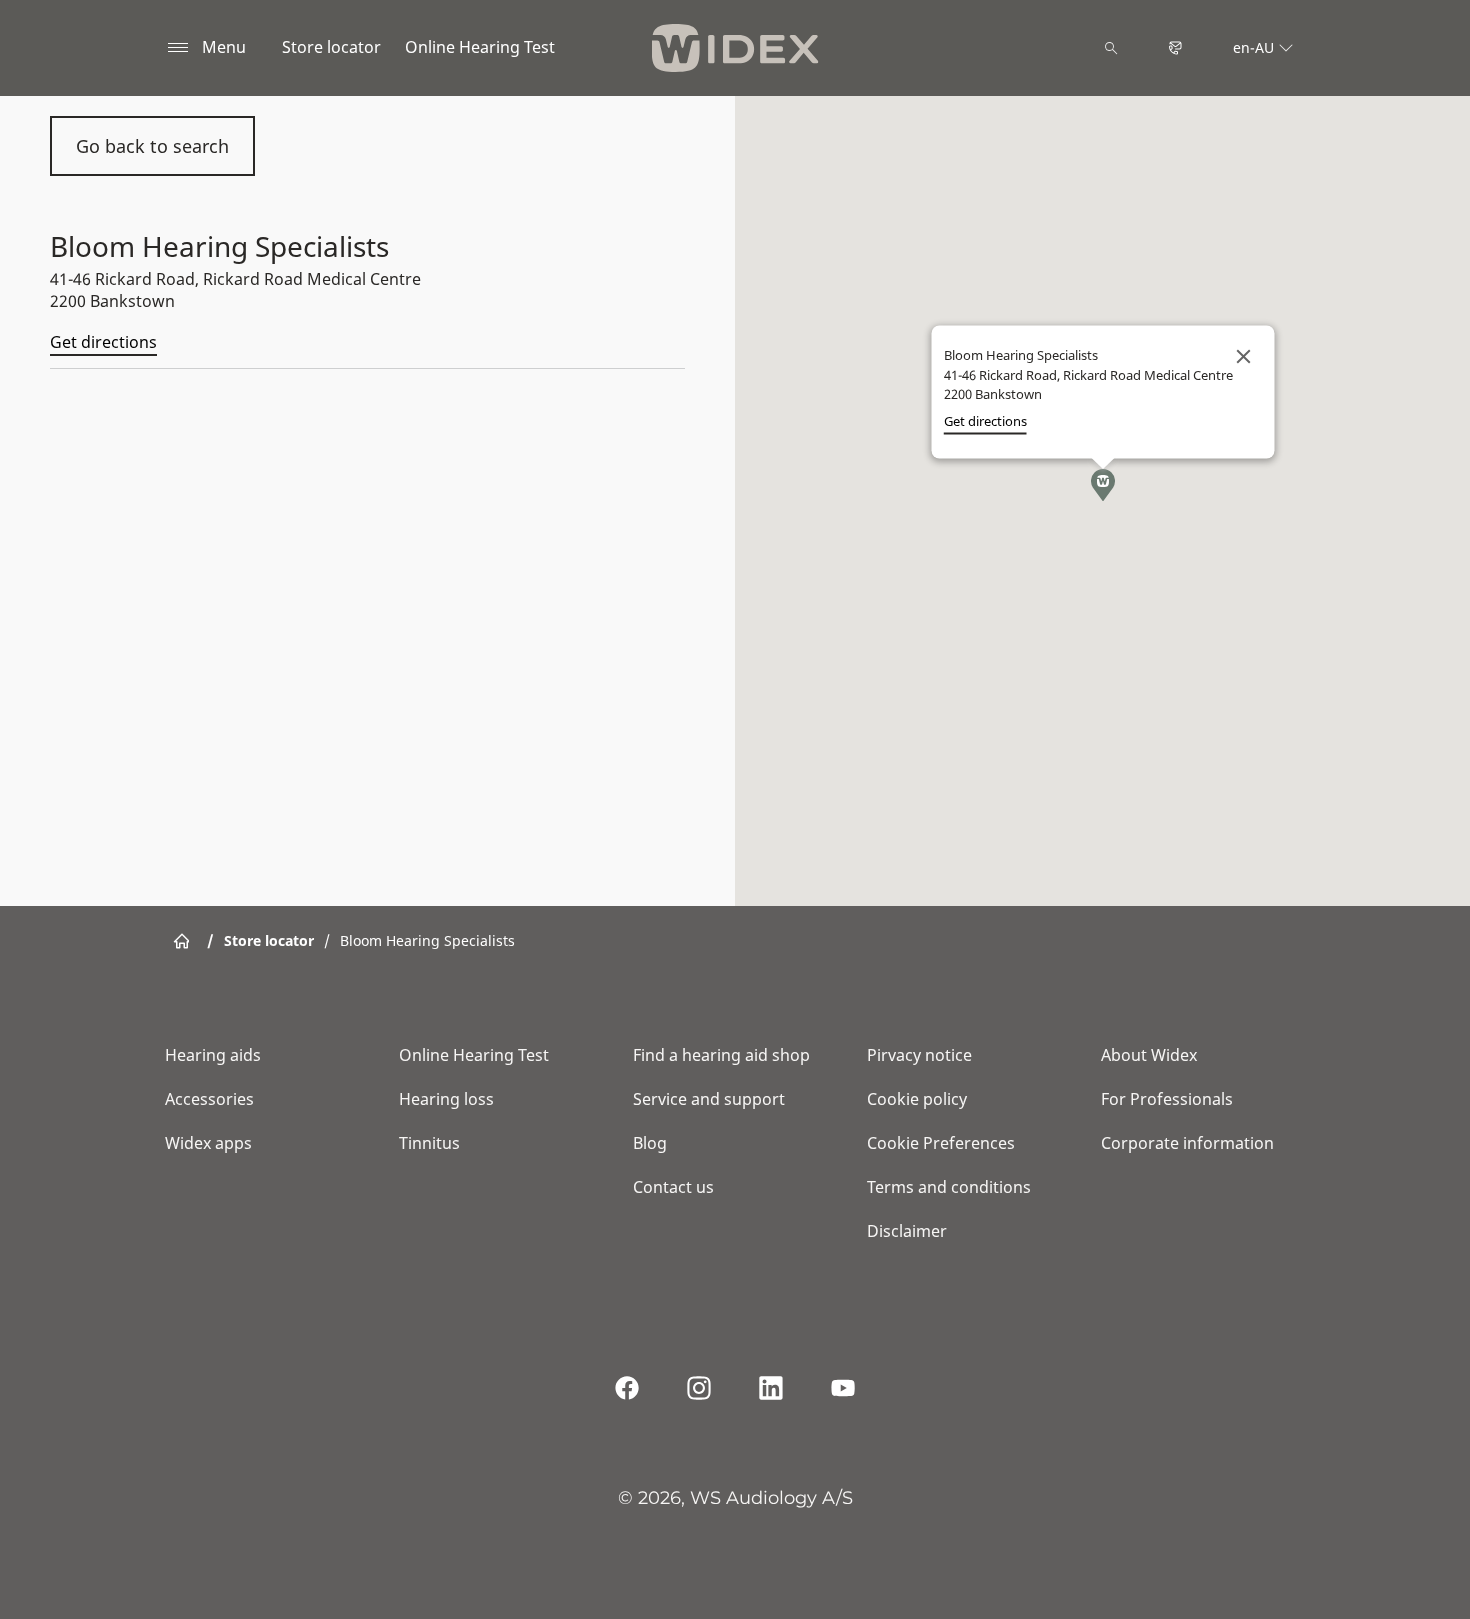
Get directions (103, 342)
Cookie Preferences (941, 1143)
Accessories (209, 1099)
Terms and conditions (949, 1187)
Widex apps (208, 1143)
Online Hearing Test (480, 47)
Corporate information (1187, 1143)
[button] (1103, 485)
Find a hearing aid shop (721, 1055)
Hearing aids (213, 1055)
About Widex (1149, 1055)
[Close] (1243, 356)
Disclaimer (907, 1231)
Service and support (709, 1099)
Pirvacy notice (919, 1055)
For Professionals (1167, 1099)
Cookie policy (917, 1099)
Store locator (331, 47)
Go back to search (152, 146)
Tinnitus (429, 1143)
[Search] (1111, 48)
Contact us (673, 1187)
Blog (650, 1143)
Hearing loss (446, 1099)
